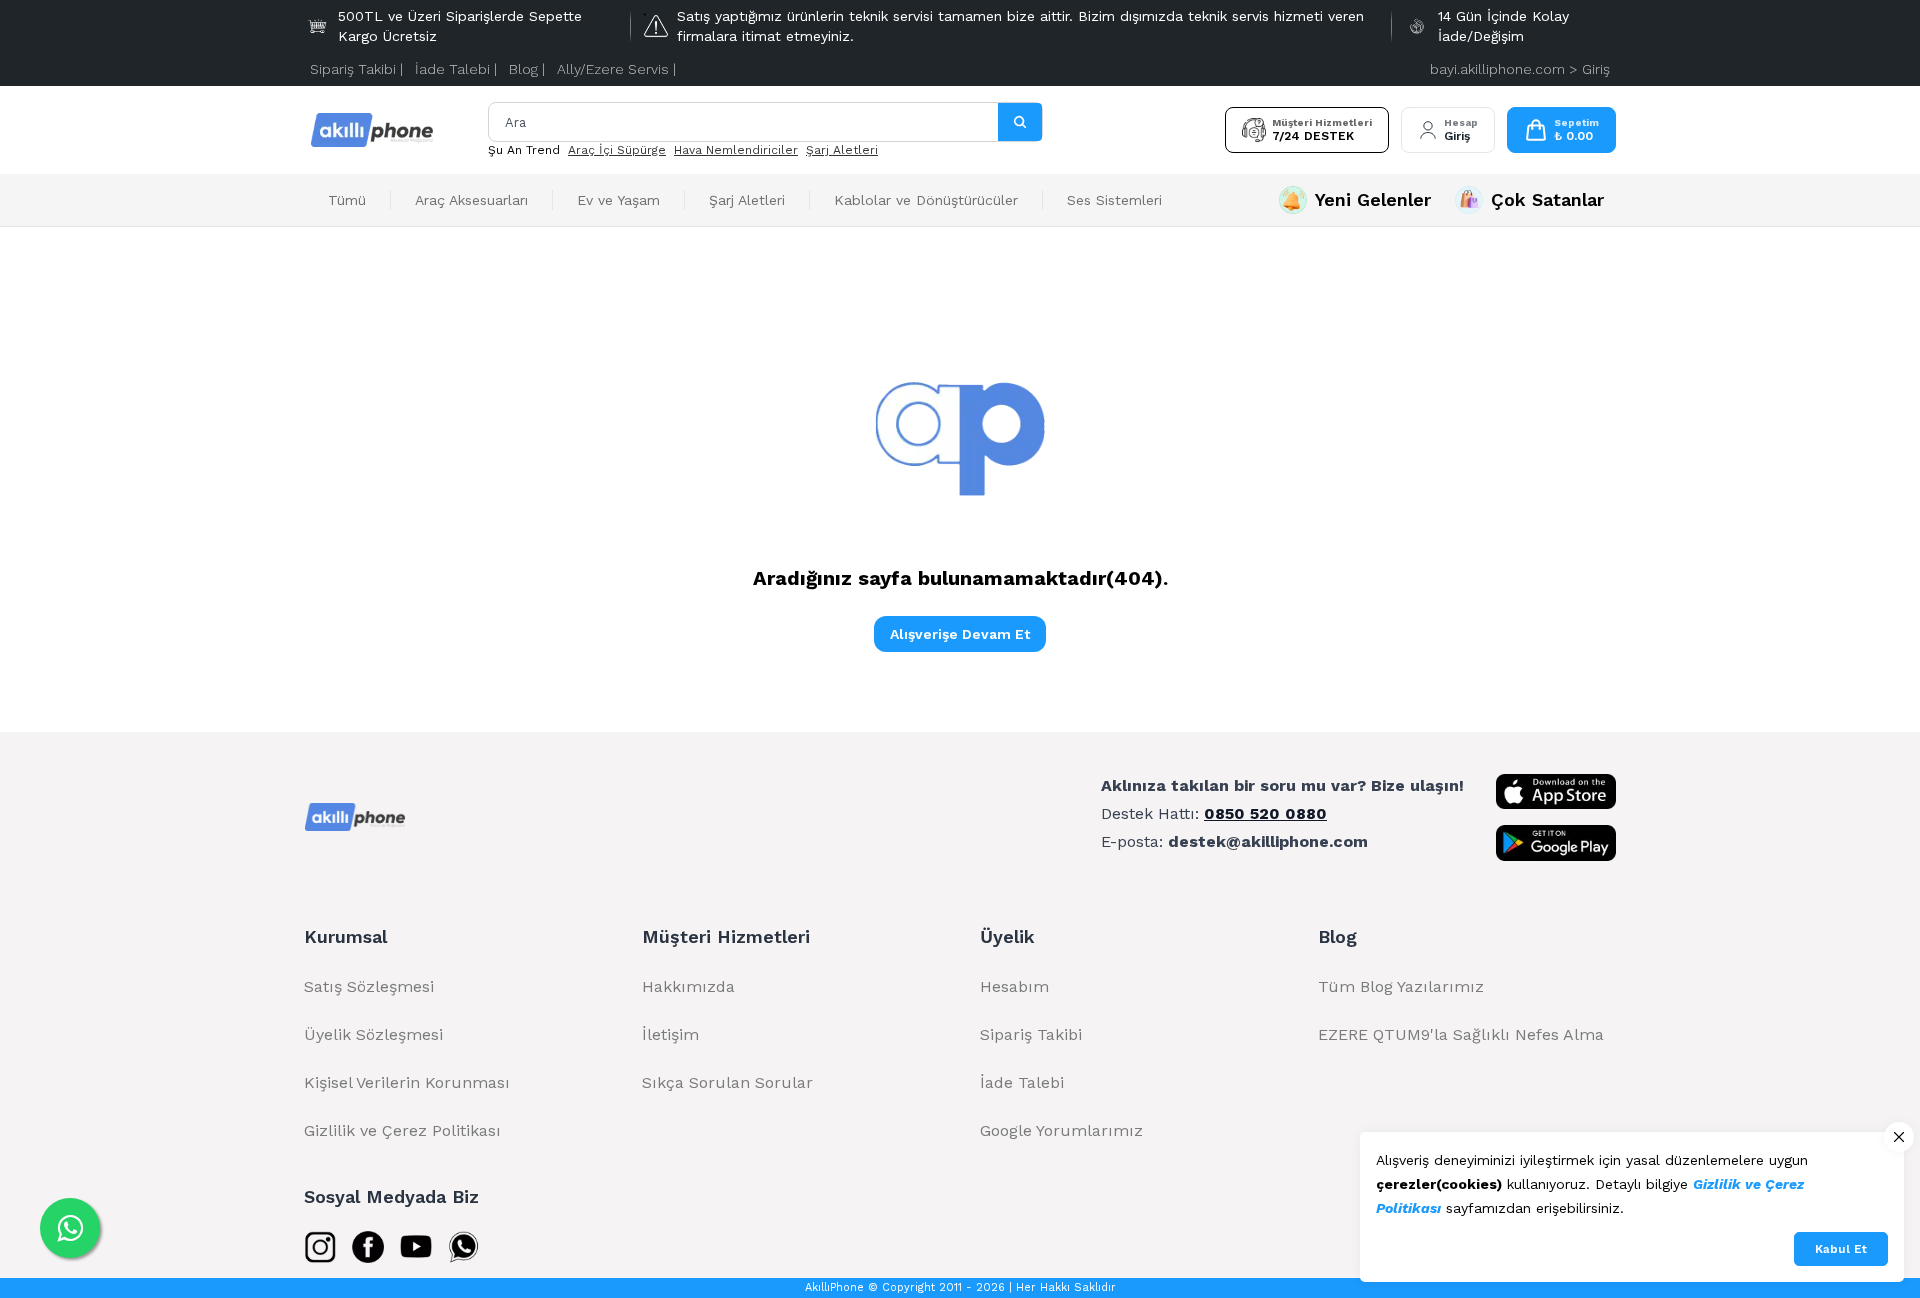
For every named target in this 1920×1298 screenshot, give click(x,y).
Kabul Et (1841, 1249)
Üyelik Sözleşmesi (373, 1034)
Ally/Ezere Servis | (616, 69)
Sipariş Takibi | (356, 69)
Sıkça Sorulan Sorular (727, 1082)
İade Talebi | (456, 69)
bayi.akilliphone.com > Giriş (1520, 69)
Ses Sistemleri (1114, 200)
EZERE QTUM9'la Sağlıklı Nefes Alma (1461, 1034)
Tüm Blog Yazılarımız (1401, 986)
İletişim (670, 1034)
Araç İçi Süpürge (617, 150)
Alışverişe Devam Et (960, 634)
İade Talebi (1022, 1082)
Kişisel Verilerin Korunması (407, 1082)
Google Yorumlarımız (1061, 1130)
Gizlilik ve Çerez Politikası (402, 1130)
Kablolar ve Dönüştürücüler (926, 200)
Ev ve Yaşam (618, 200)
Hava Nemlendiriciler (736, 150)
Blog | (527, 69)
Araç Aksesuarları (471, 200)
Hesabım (1014, 986)
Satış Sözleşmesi (369, 986)
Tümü (347, 200)
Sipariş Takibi (1031, 1034)
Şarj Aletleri (842, 150)
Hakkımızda (688, 986)
